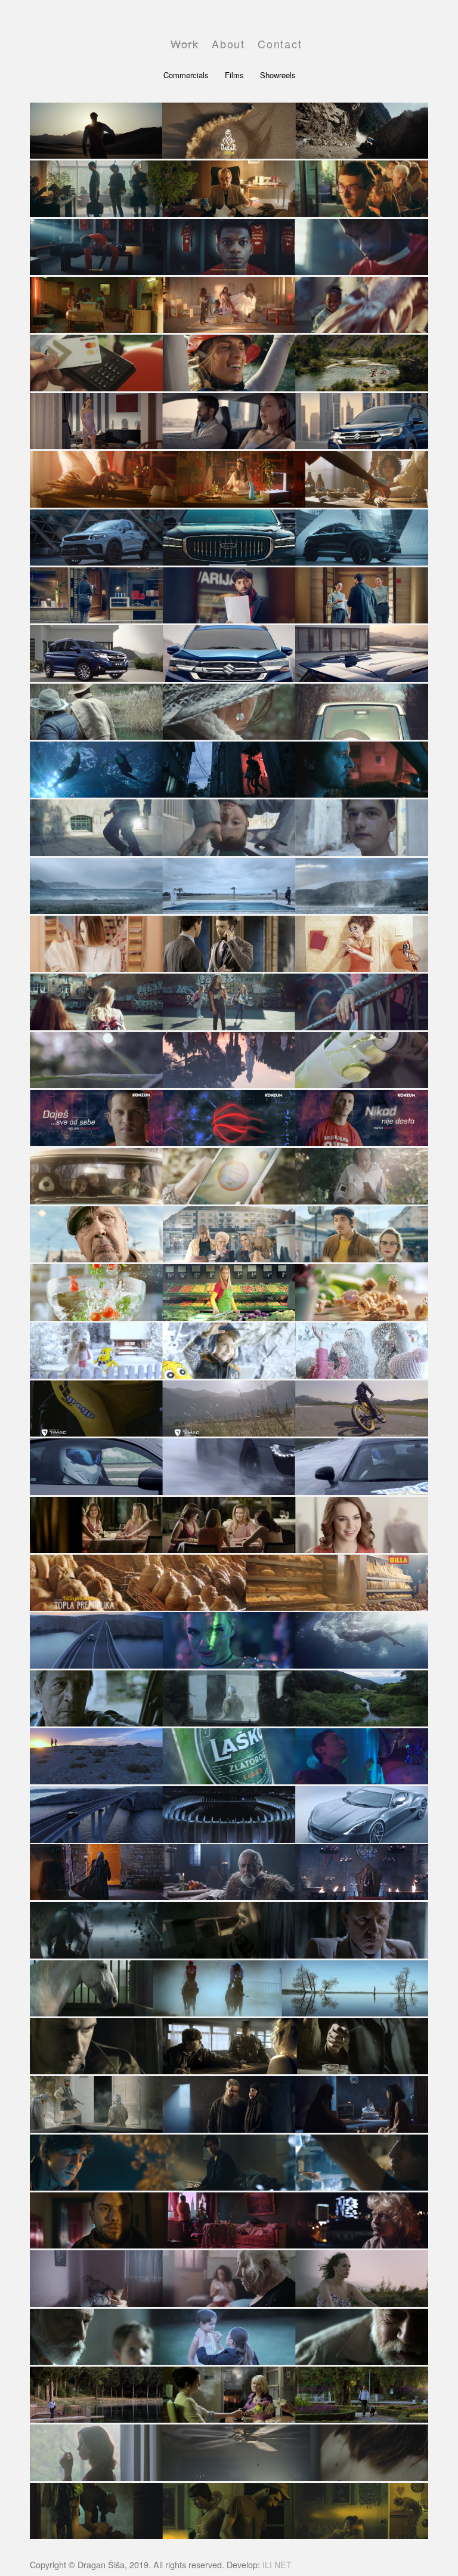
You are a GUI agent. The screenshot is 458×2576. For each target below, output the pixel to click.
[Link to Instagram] (367, 42)
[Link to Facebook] (349, 42)
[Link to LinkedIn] (385, 42)
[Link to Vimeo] (403, 42)
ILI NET (277, 2564)
